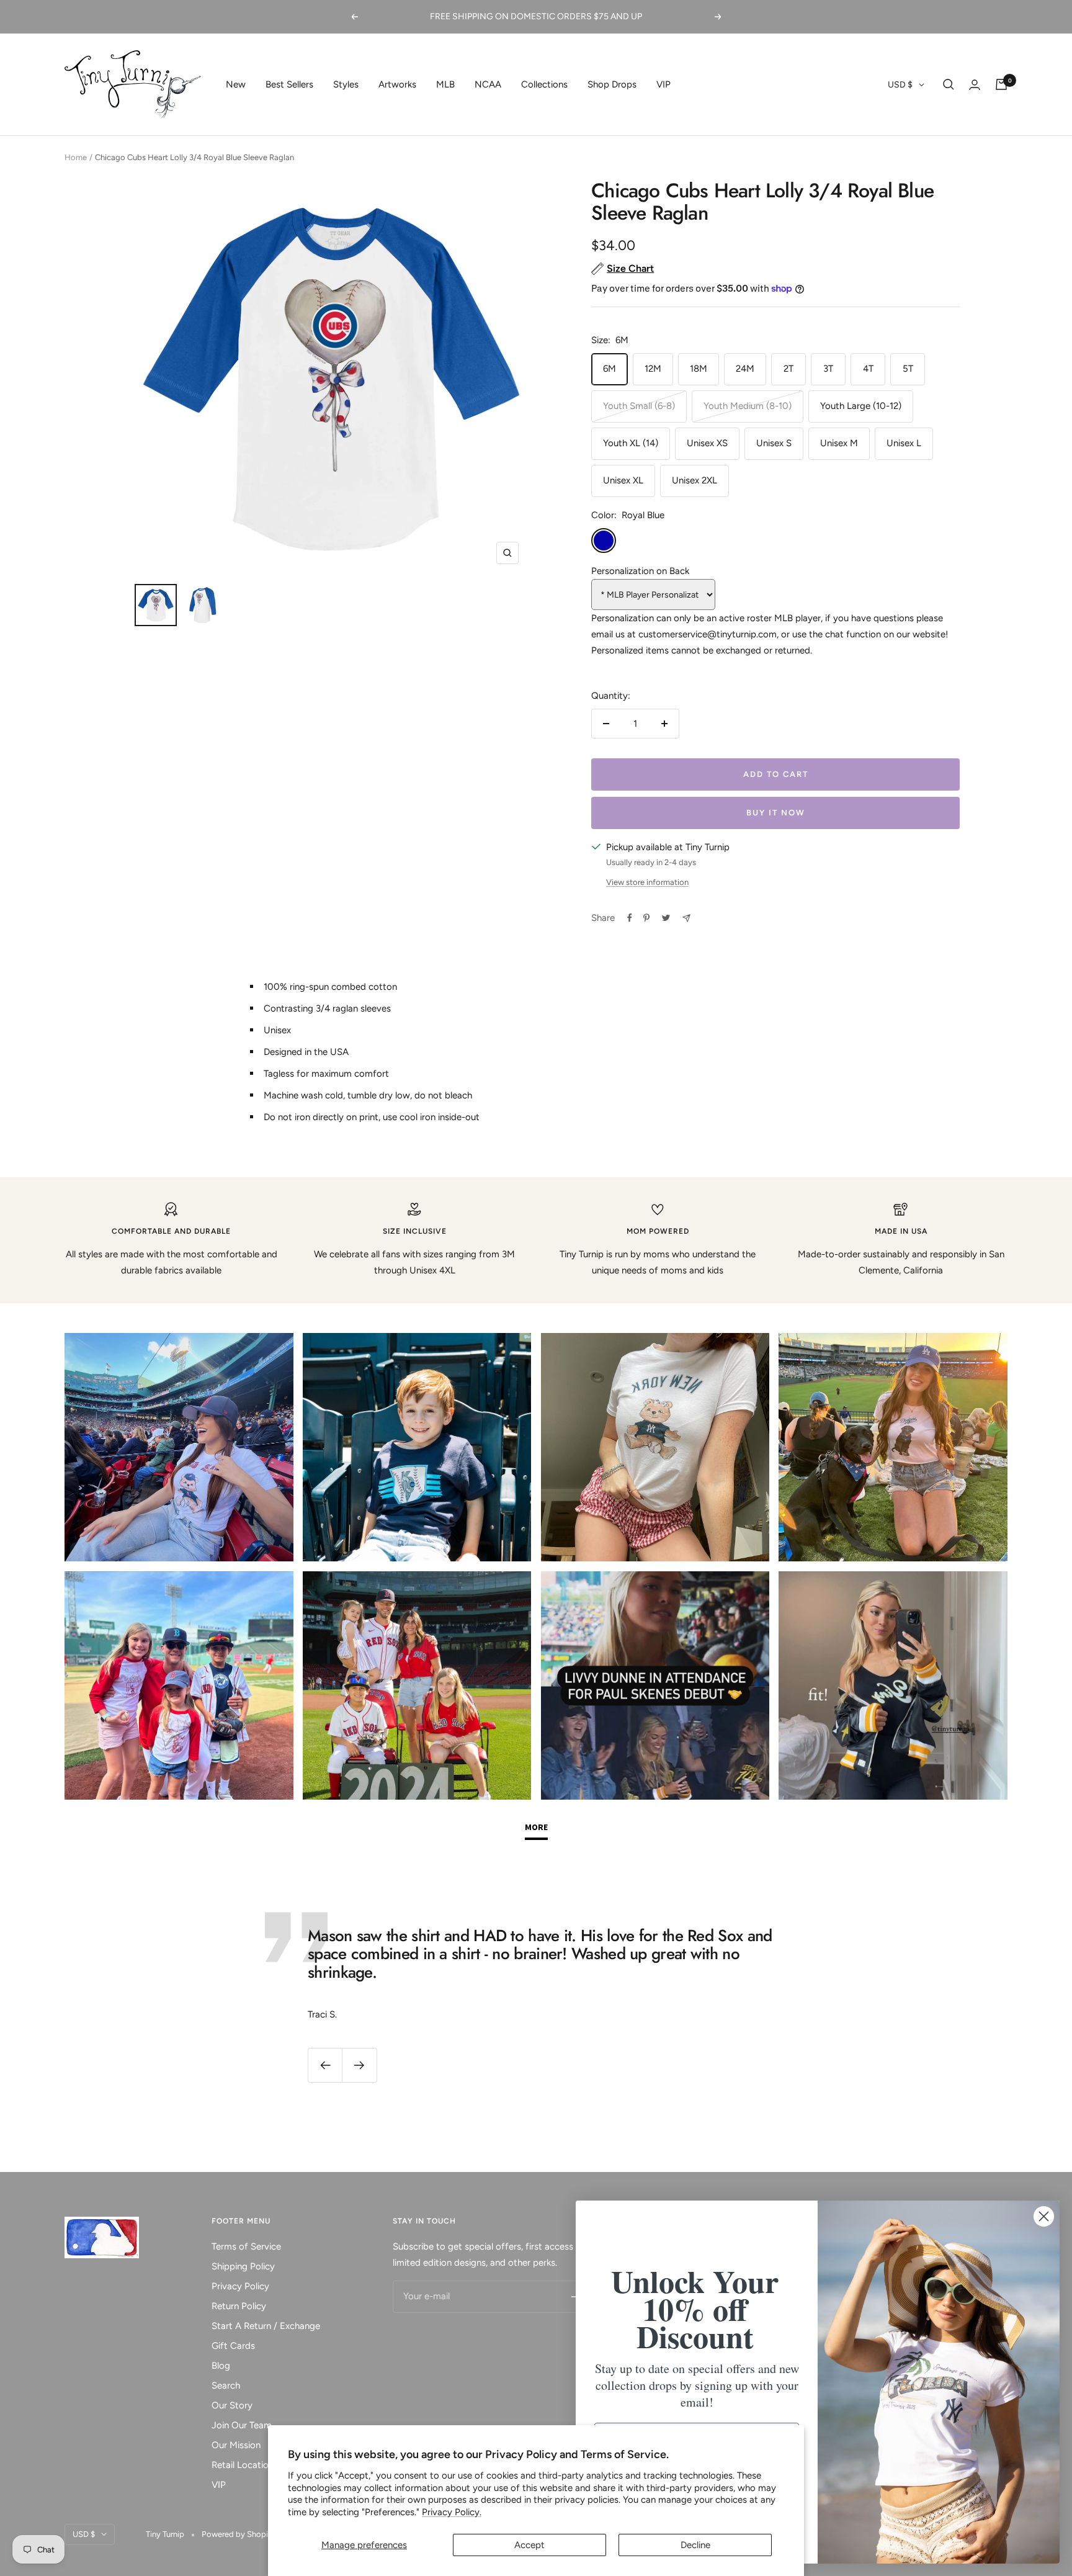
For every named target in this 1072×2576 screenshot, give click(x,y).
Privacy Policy (240, 2286)
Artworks (397, 84)
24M (745, 369)
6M (610, 369)
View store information (647, 882)
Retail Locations (245, 2465)
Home (76, 157)
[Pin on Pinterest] (646, 918)
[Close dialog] (1044, 2216)
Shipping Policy (243, 2266)
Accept (529, 2545)
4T (868, 369)
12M (653, 369)
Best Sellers (289, 84)
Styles (346, 84)
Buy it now (776, 813)
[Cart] (1001, 84)
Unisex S (774, 443)
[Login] (975, 85)
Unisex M (839, 443)
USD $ (900, 85)
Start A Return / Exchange (266, 2326)
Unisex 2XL (695, 480)
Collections (544, 84)
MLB (445, 84)
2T (788, 369)
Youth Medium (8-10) (748, 406)
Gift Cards (233, 2346)
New (236, 84)
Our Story (232, 2405)
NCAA (488, 84)
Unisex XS (707, 443)
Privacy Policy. (452, 2512)
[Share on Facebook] (630, 918)
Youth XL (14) (631, 443)
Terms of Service (246, 2246)
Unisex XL (623, 480)
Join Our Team (242, 2425)
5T (908, 369)
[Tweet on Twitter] (666, 918)
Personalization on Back (640, 571)
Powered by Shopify (239, 2534)
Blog (221, 2366)
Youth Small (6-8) (639, 406)
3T (828, 369)
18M (699, 369)
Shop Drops (612, 84)
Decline (695, 2545)
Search (226, 2385)
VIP (663, 84)
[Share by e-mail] (686, 918)
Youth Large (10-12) (861, 406)
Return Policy (239, 2306)
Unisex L (904, 443)
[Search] (949, 84)
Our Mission (236, 2445)
